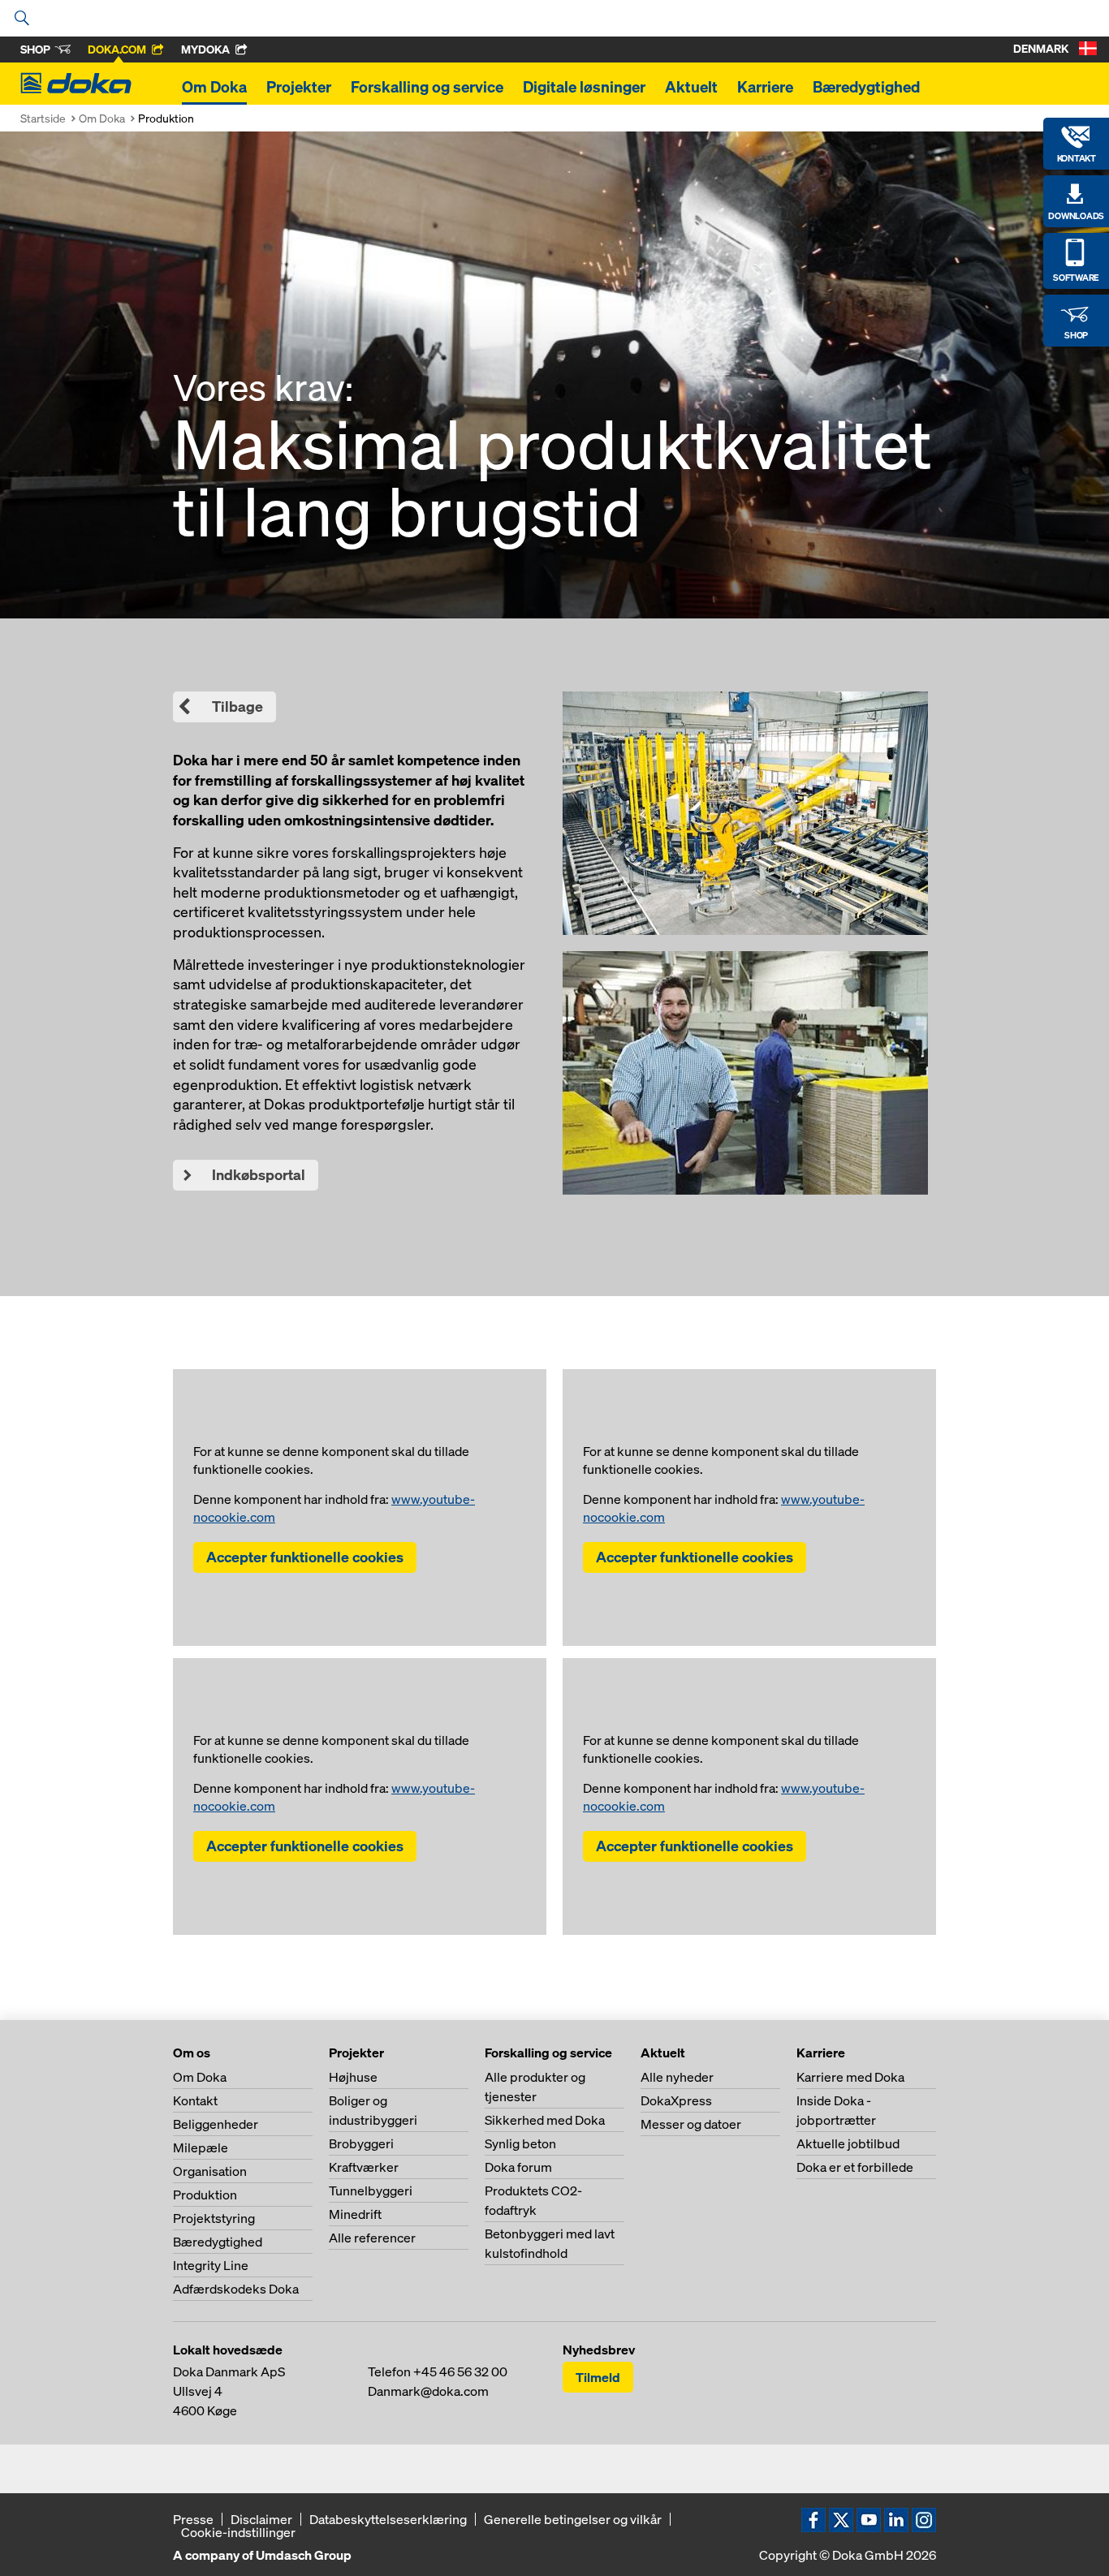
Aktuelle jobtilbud (848, 2143)
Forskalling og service (427, 87)
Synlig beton (520, 2143)
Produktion (205, 2195)
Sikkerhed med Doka (545, 2120)
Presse (193, 2519)
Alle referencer (372, 2238)
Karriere (765, 87)
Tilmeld (598, 2377)
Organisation (210, 2171)
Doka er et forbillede (855, 2167)
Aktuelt (691, 87)
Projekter (299, 87)
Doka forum (518, 2167)
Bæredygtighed (866, 87)
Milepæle (201, 2147)
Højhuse (353, 2077)
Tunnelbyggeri (371, 2190)
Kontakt (195, 2100)
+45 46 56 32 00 (460, 2371)
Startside (43, 118)
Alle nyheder (677, 2077)
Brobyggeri (361, 2143)
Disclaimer (261, 2519)
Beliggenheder (216, 2124)
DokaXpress (676, 2100)
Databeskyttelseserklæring (388, 2519)
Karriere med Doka (850, 2077)
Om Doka (214, 87)
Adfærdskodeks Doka (236, 2289)
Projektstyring (214, 2218)
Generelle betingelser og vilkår (573, 2519)
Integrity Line (211, 2265)
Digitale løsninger (584, 87)
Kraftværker (364, 2167)
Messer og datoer (691, 2124)
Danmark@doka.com (428, 2391)
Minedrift (355, 2214)
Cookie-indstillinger (238, 2532)
